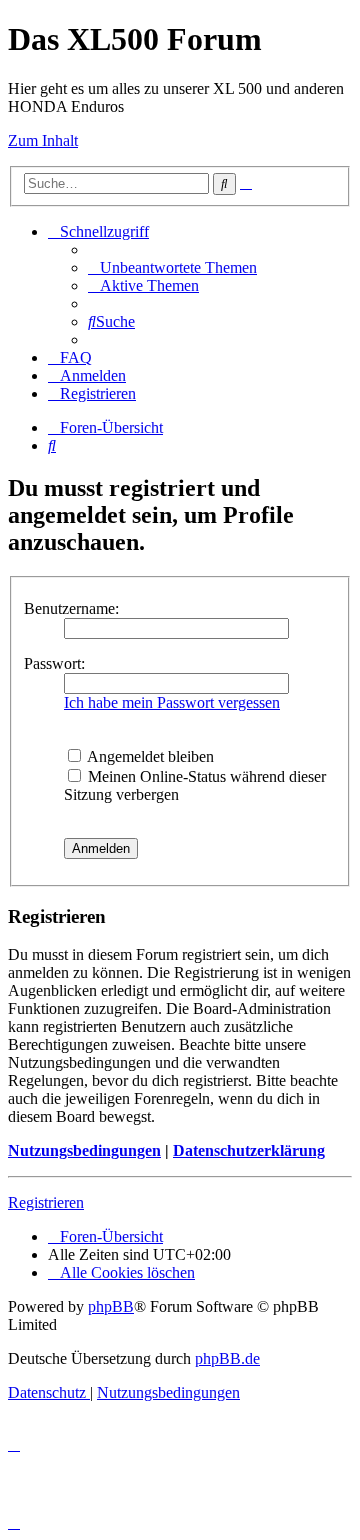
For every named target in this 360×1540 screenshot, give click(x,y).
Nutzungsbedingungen (84, 1150)
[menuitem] (172, 267)
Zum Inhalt (43, 140)
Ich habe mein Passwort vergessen (172, 702)
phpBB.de (227, 1358)
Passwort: (54, 663)
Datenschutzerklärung (249, 1150)
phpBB (111, 1306)
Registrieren (46, 1202)
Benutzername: (71, 608)
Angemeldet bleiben (149, 756)
